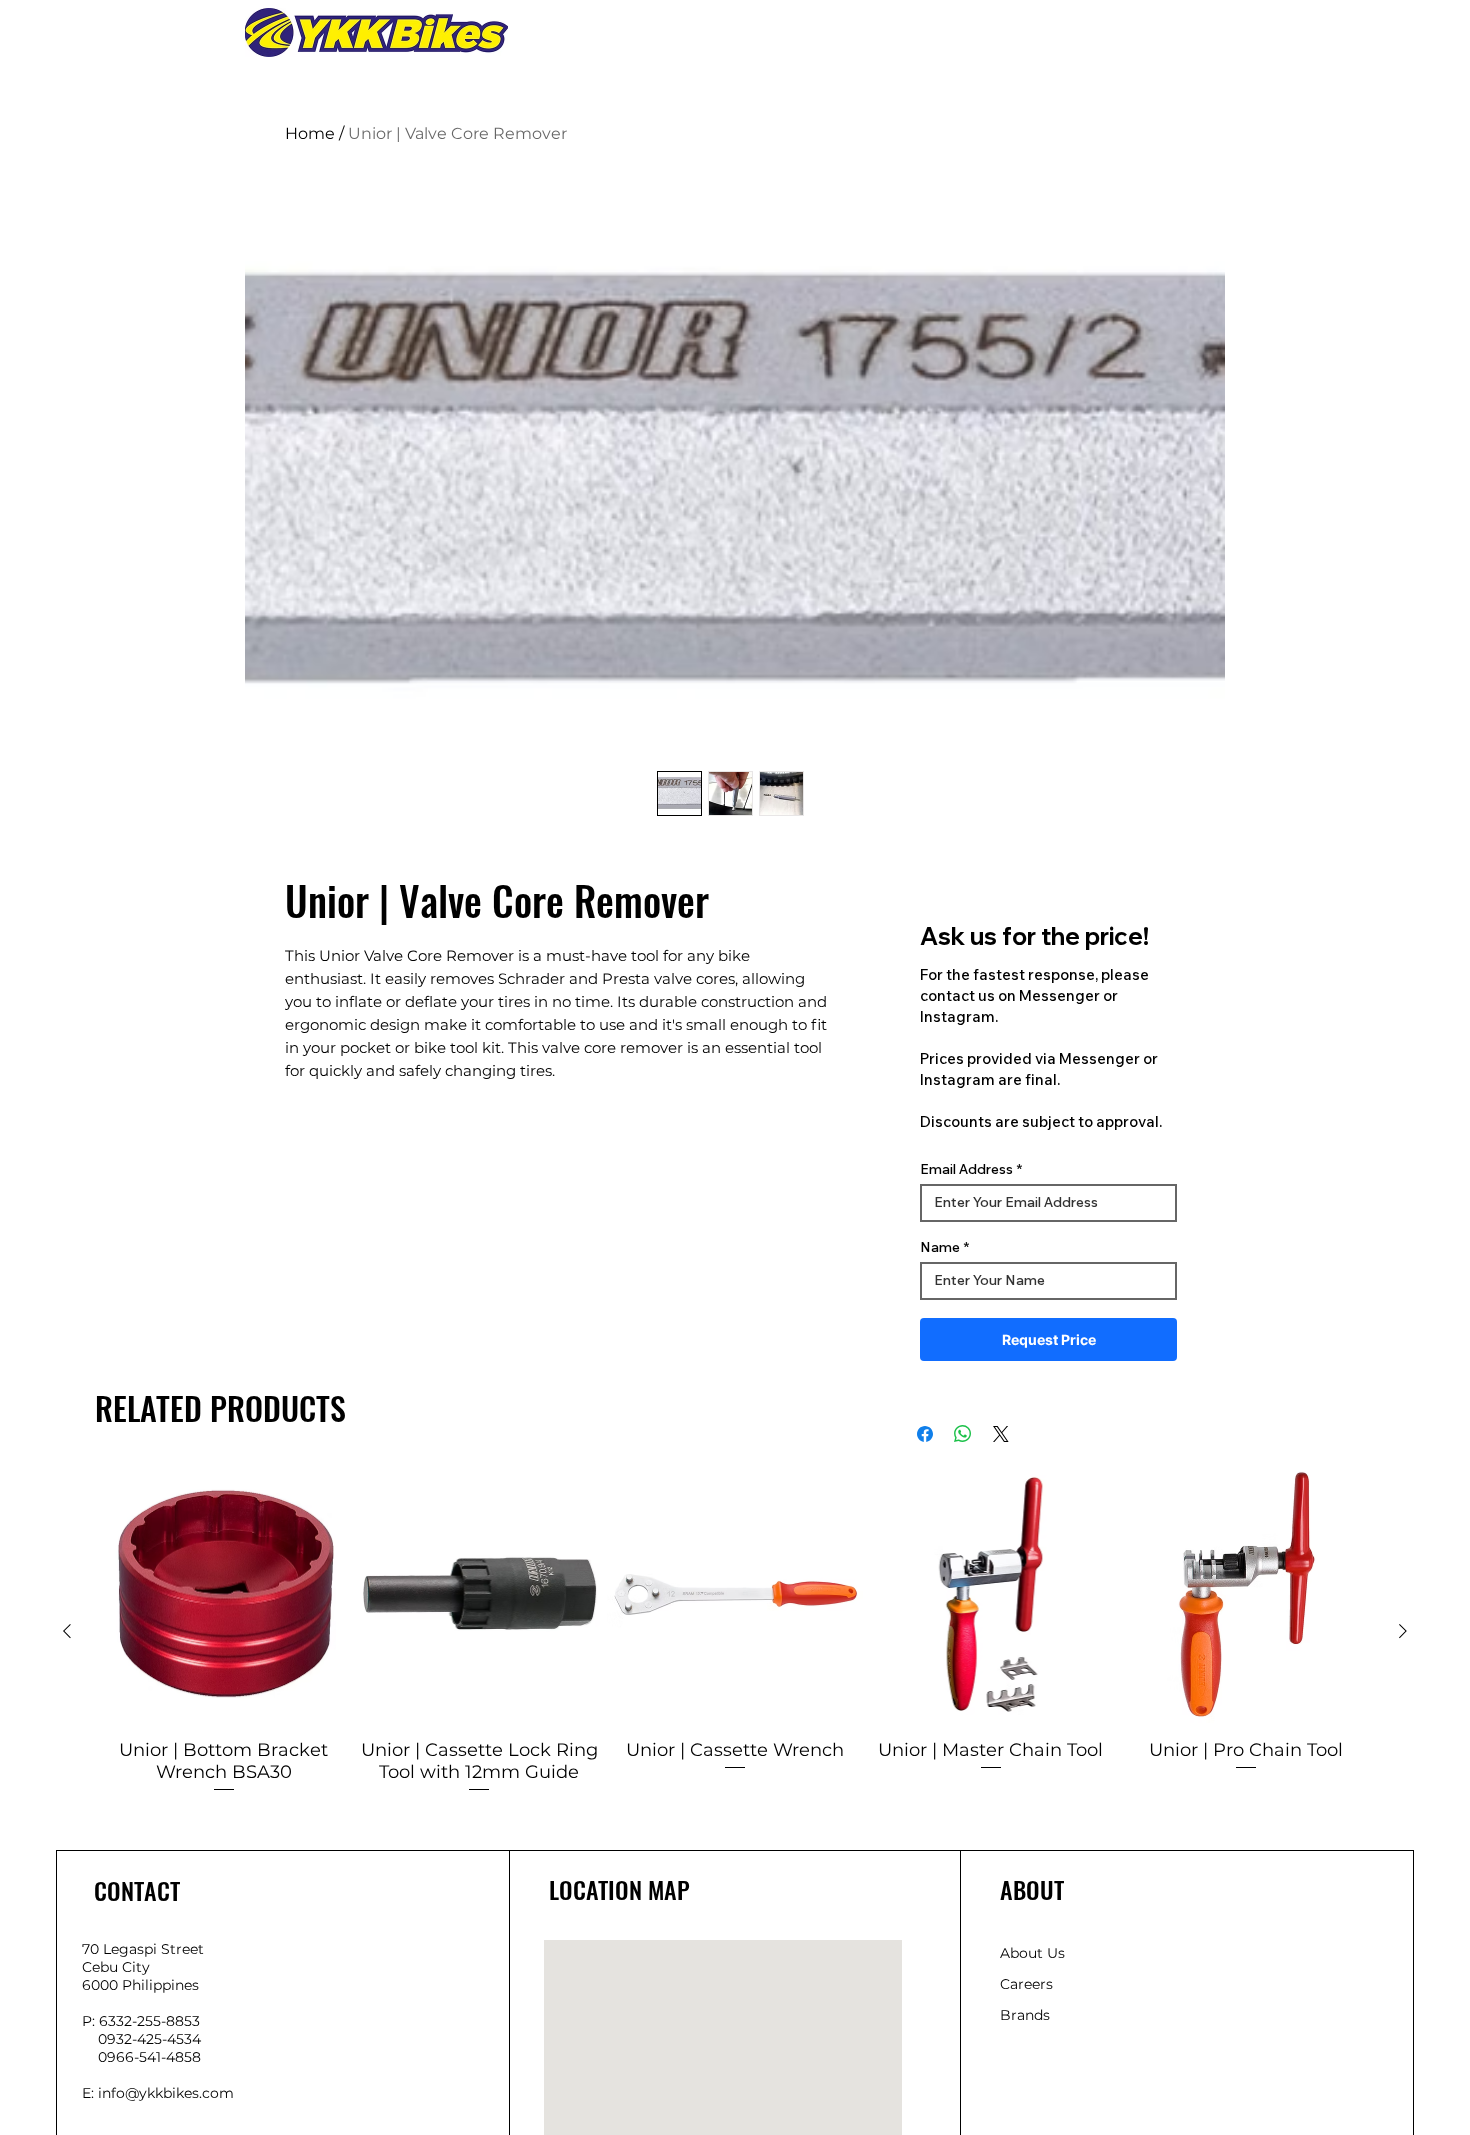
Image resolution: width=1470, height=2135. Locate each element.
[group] (735, 1630)
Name (940, 1247)
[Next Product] (1403, 1631)
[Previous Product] (67, 1631)
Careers (1026, 1984)
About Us (1032, 1953)
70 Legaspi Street (143, 1949)
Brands (1025, 2015)
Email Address (966, 1169)
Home (310, 133)
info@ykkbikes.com (166, 2093)
